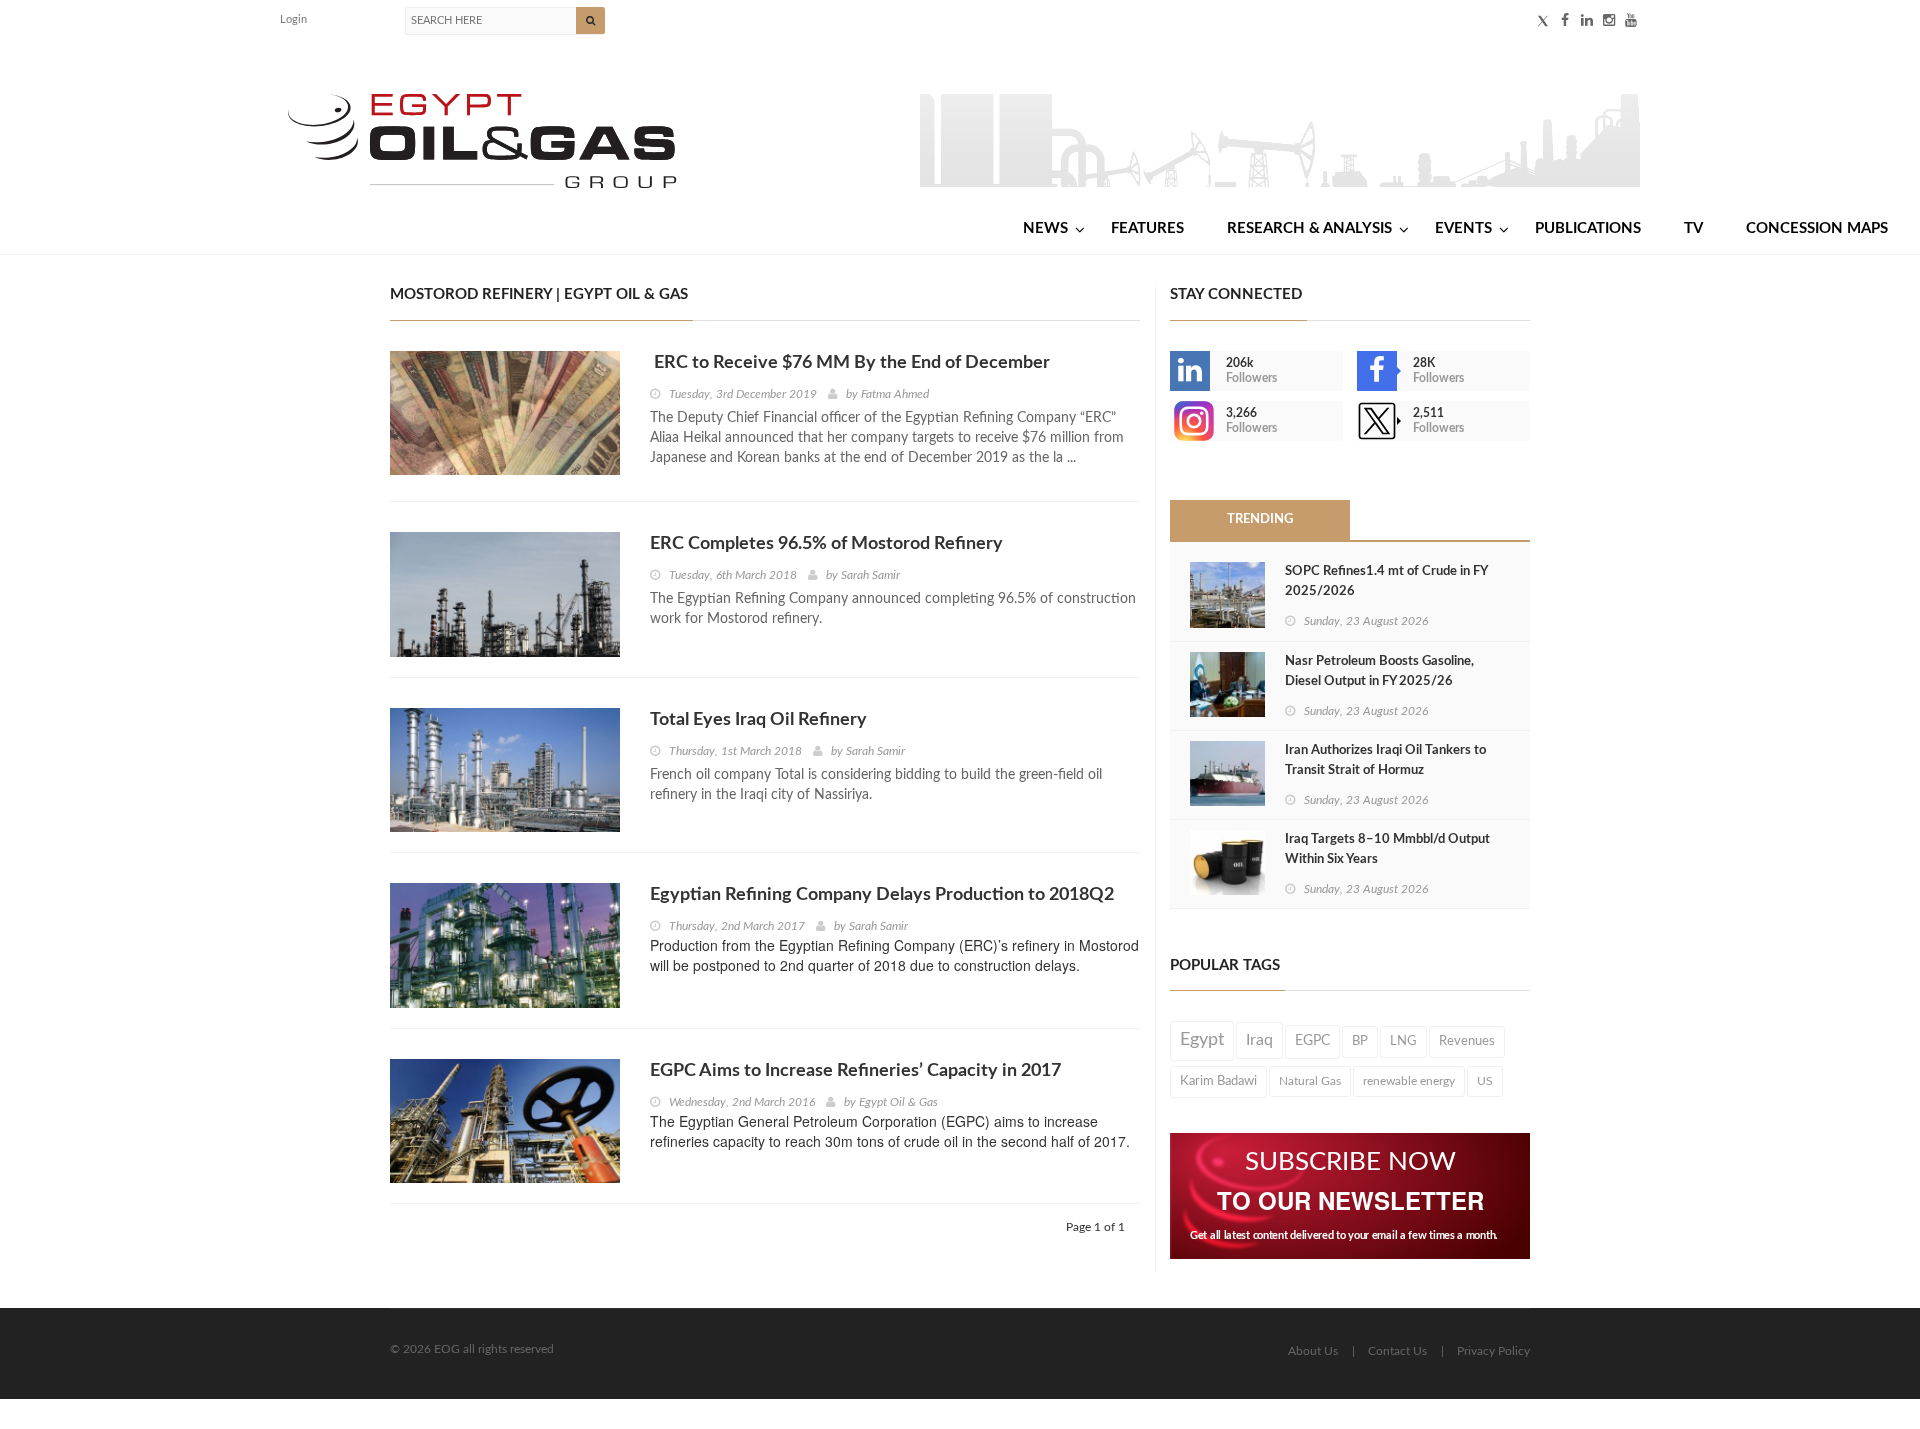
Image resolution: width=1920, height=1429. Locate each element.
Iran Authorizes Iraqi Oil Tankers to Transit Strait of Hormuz (1385, 760)
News (1045, 228)
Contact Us (1397, 1351)
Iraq (1259, 1040)
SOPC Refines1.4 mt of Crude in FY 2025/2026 (1386, 581)
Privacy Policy (1493, 1351)
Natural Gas (1310, 1081)
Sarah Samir (870, 575)
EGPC (1312, 1041)
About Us (1313, 1351)
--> (1172, 421)
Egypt (1202, 1040)
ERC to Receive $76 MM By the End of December (850, 363)
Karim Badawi (1218, 1081)
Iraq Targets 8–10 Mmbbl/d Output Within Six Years (1387, 849)
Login (293, 19)
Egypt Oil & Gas (898, 1102)
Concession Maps (1817, 228)
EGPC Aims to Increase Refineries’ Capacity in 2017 (855, 1071)
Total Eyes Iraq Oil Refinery (758, 720)
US (1485, 1081)
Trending (1260, 519)
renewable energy (1409, 1081)
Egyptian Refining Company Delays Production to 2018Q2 (882, 895)
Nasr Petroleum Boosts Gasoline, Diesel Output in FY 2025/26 (1379, 671)
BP (1360, 1041)
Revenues (1467, 1041)
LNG (1403, 1041)
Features (1147, 228)
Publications (1588, 228)
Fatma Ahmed (895, 394)
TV (1693, 228)
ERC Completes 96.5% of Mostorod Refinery (826, 544)
